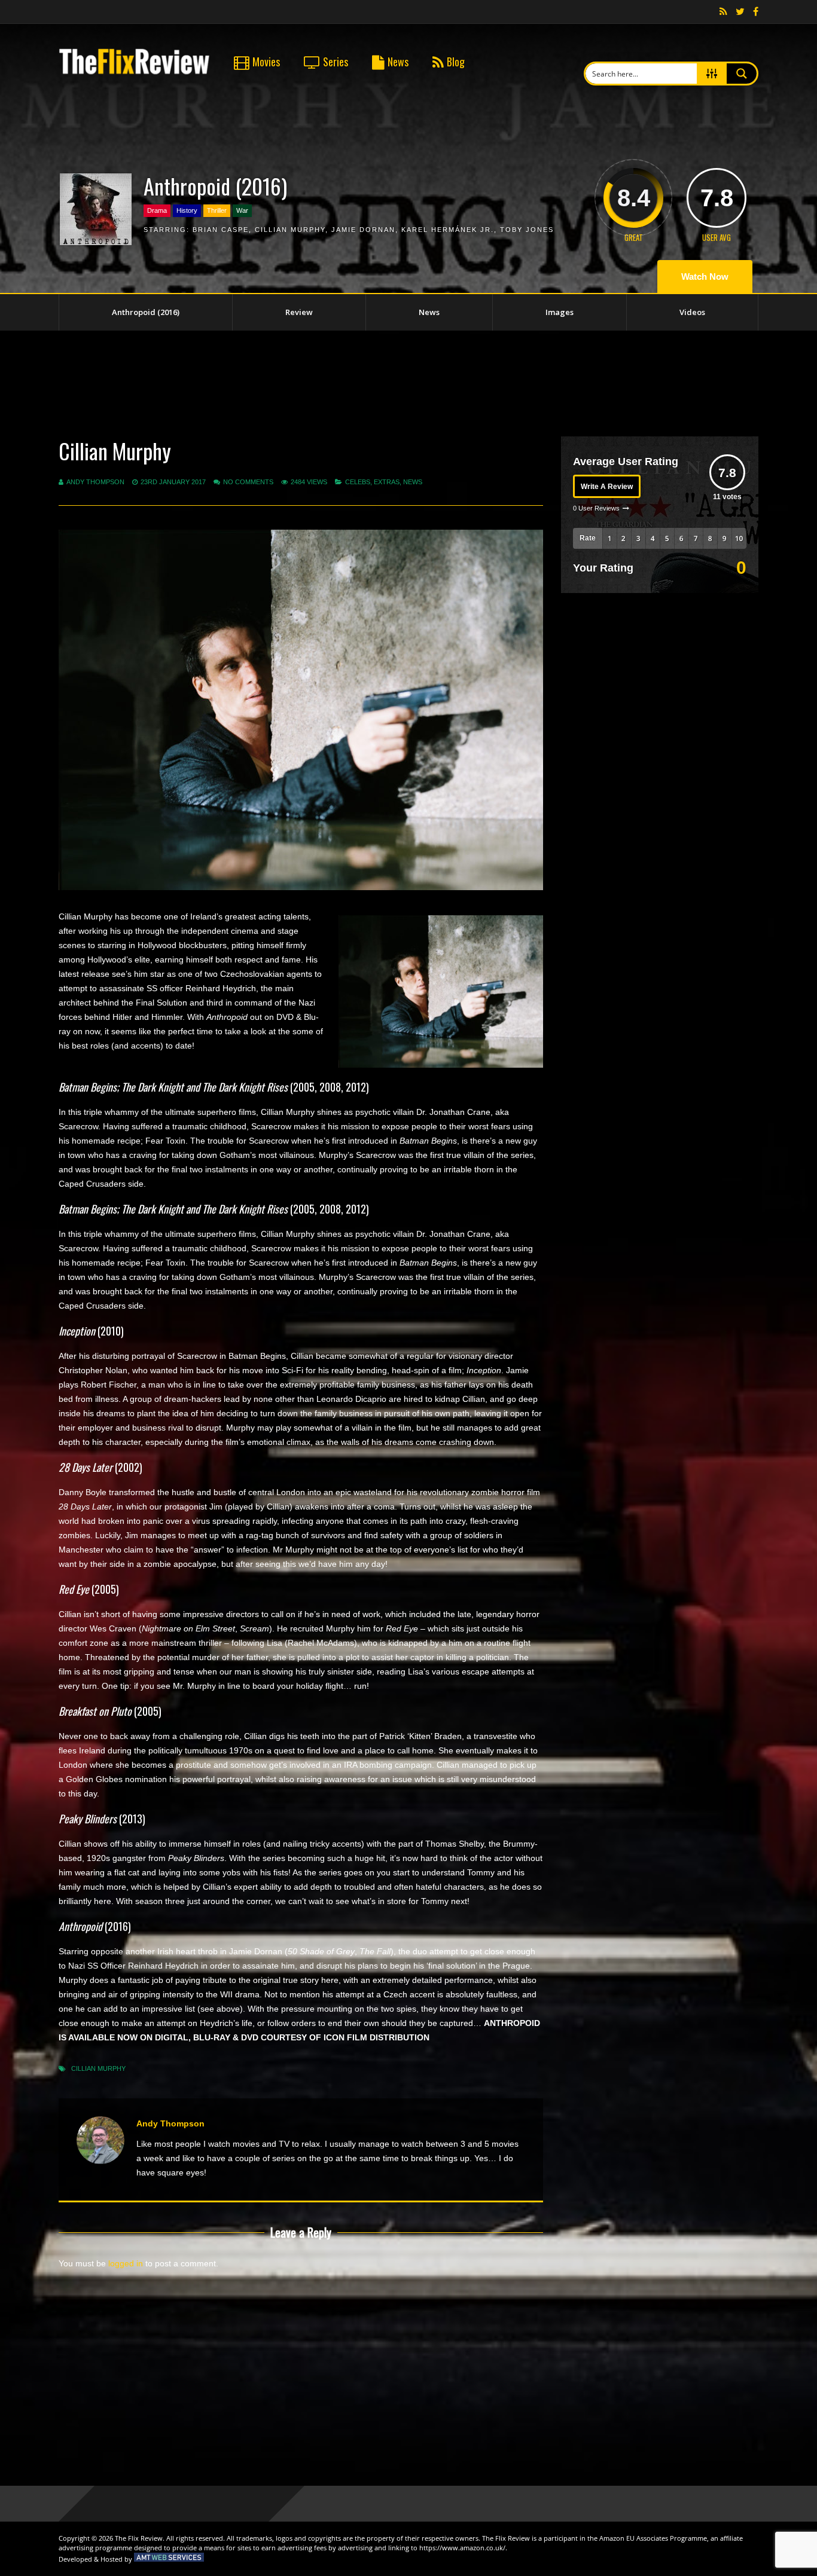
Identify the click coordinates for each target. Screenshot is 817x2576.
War (242, 210)
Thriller (217, 210)
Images (560, 312)
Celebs (358, 482)
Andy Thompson (95, 482)
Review (299, 312)
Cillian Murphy (290, 230)
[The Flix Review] (134, 72)
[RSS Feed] (723, 12)
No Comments (248, 482)
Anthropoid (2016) (146, 312)
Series (336, 62)
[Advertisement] (408, 381)
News (398, 62)
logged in (126, 2263)
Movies (266, 62)
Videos (692, 312)
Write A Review (607, 487)
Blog (456, 62)
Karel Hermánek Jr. (448, 230)
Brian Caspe (221, 230)
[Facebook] (756, 12)
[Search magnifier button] (742, 74)
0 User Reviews (596, 508)
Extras (387, 482)
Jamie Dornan (363, 230)
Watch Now (705, 276)
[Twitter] (740, 12)
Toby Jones (527, 230)
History (187, 210)
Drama (157, 210)
